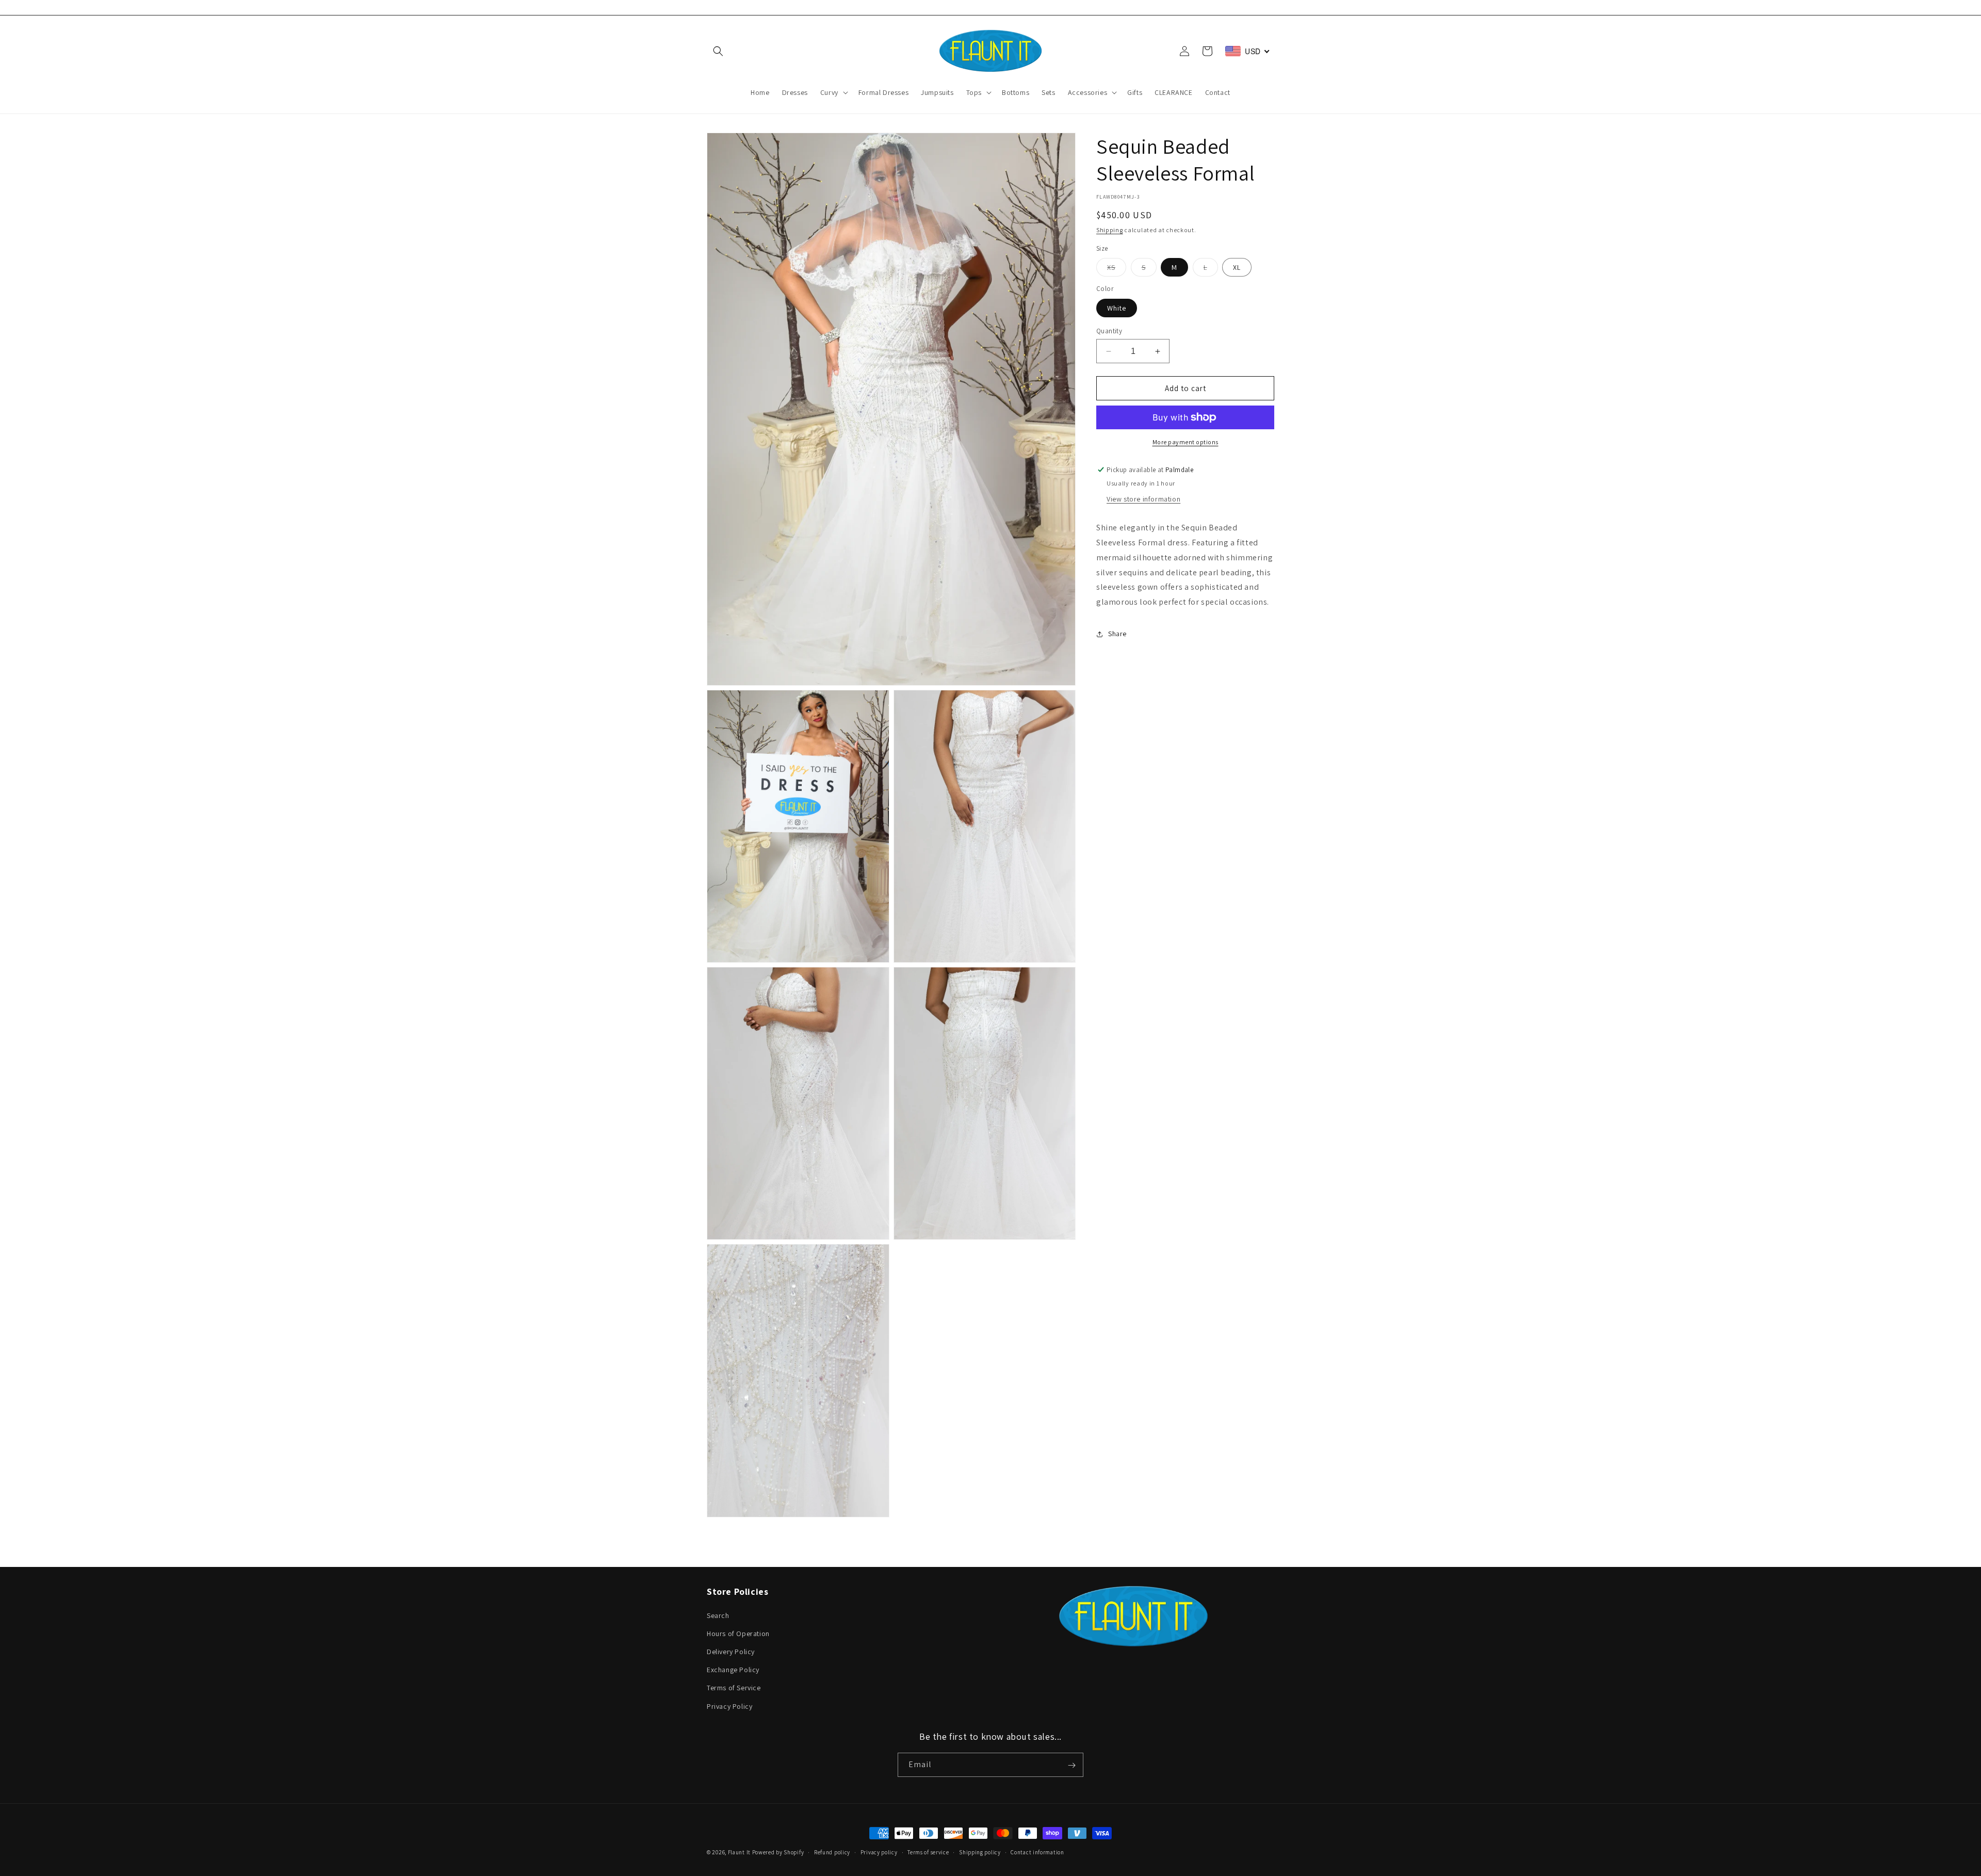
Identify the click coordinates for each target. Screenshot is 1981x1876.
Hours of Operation (738, 1633)
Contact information (1037, 1852)
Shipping (1110, 230)
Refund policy (832, 1852)
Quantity (1109, 331)
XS (1117, 269)
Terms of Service (734, 1688)
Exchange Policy (733, 1670)
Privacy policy (879, 1852)
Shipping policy (980, 1852)
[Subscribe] (1071, 1765)
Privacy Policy (729, 1706)
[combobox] (1248, 51)
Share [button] (1117, 634)
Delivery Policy (731, 1651)
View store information (1143, 499)
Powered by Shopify (778, 1852)
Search (718, 1615)
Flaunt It (740, 1852)
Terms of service (928, 1852)
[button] (718, 51)
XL (1237, 267)
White (1117, 308)
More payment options (1186, 442)
